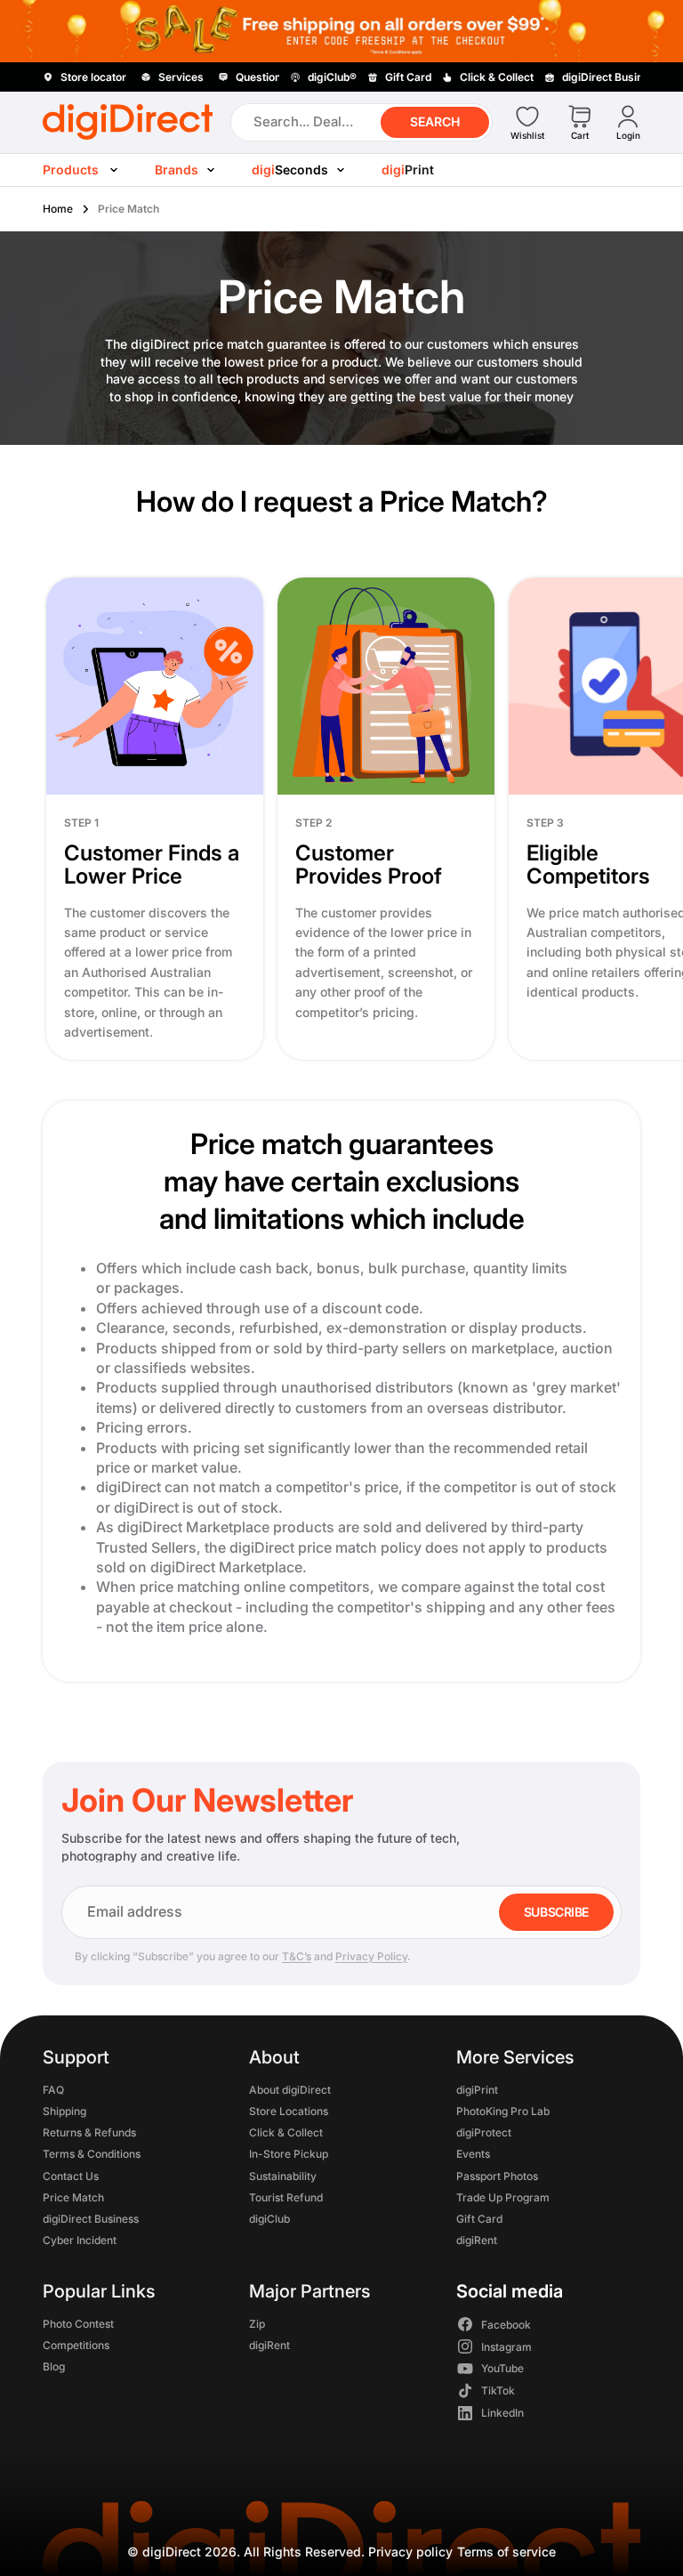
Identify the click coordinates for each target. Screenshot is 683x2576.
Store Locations (289, 2111)
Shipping (64, 2111)
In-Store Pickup (289, 2154)
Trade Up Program (503, 2196)
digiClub (269, 2219)
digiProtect (484, 2132)
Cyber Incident (80, 2240)
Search (435, 121)
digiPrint (477, 2089)
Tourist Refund (286, 2196)
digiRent (477, 2240)
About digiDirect (290, 2089)
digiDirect (172, 2552)
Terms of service (506, 2552)
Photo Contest (78, 2323)
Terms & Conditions (92, 2154)
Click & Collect (286, 2132)
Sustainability (283, 2175)
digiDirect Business (91, 2219)
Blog (54, 2366)
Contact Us (71, 2175)
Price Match (73, 2196)
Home (58, 209)
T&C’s (297, 1956)
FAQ (53, 2089)
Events (473, 2154)
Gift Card (479, 2219)
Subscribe (556, 1912)
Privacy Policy (371, 1956)
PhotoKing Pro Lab (503, 2111)
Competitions (76, 2344)
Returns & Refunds (89, 2132)
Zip (257, 2323)
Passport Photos (497, 2175)
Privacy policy (410, 2552)
